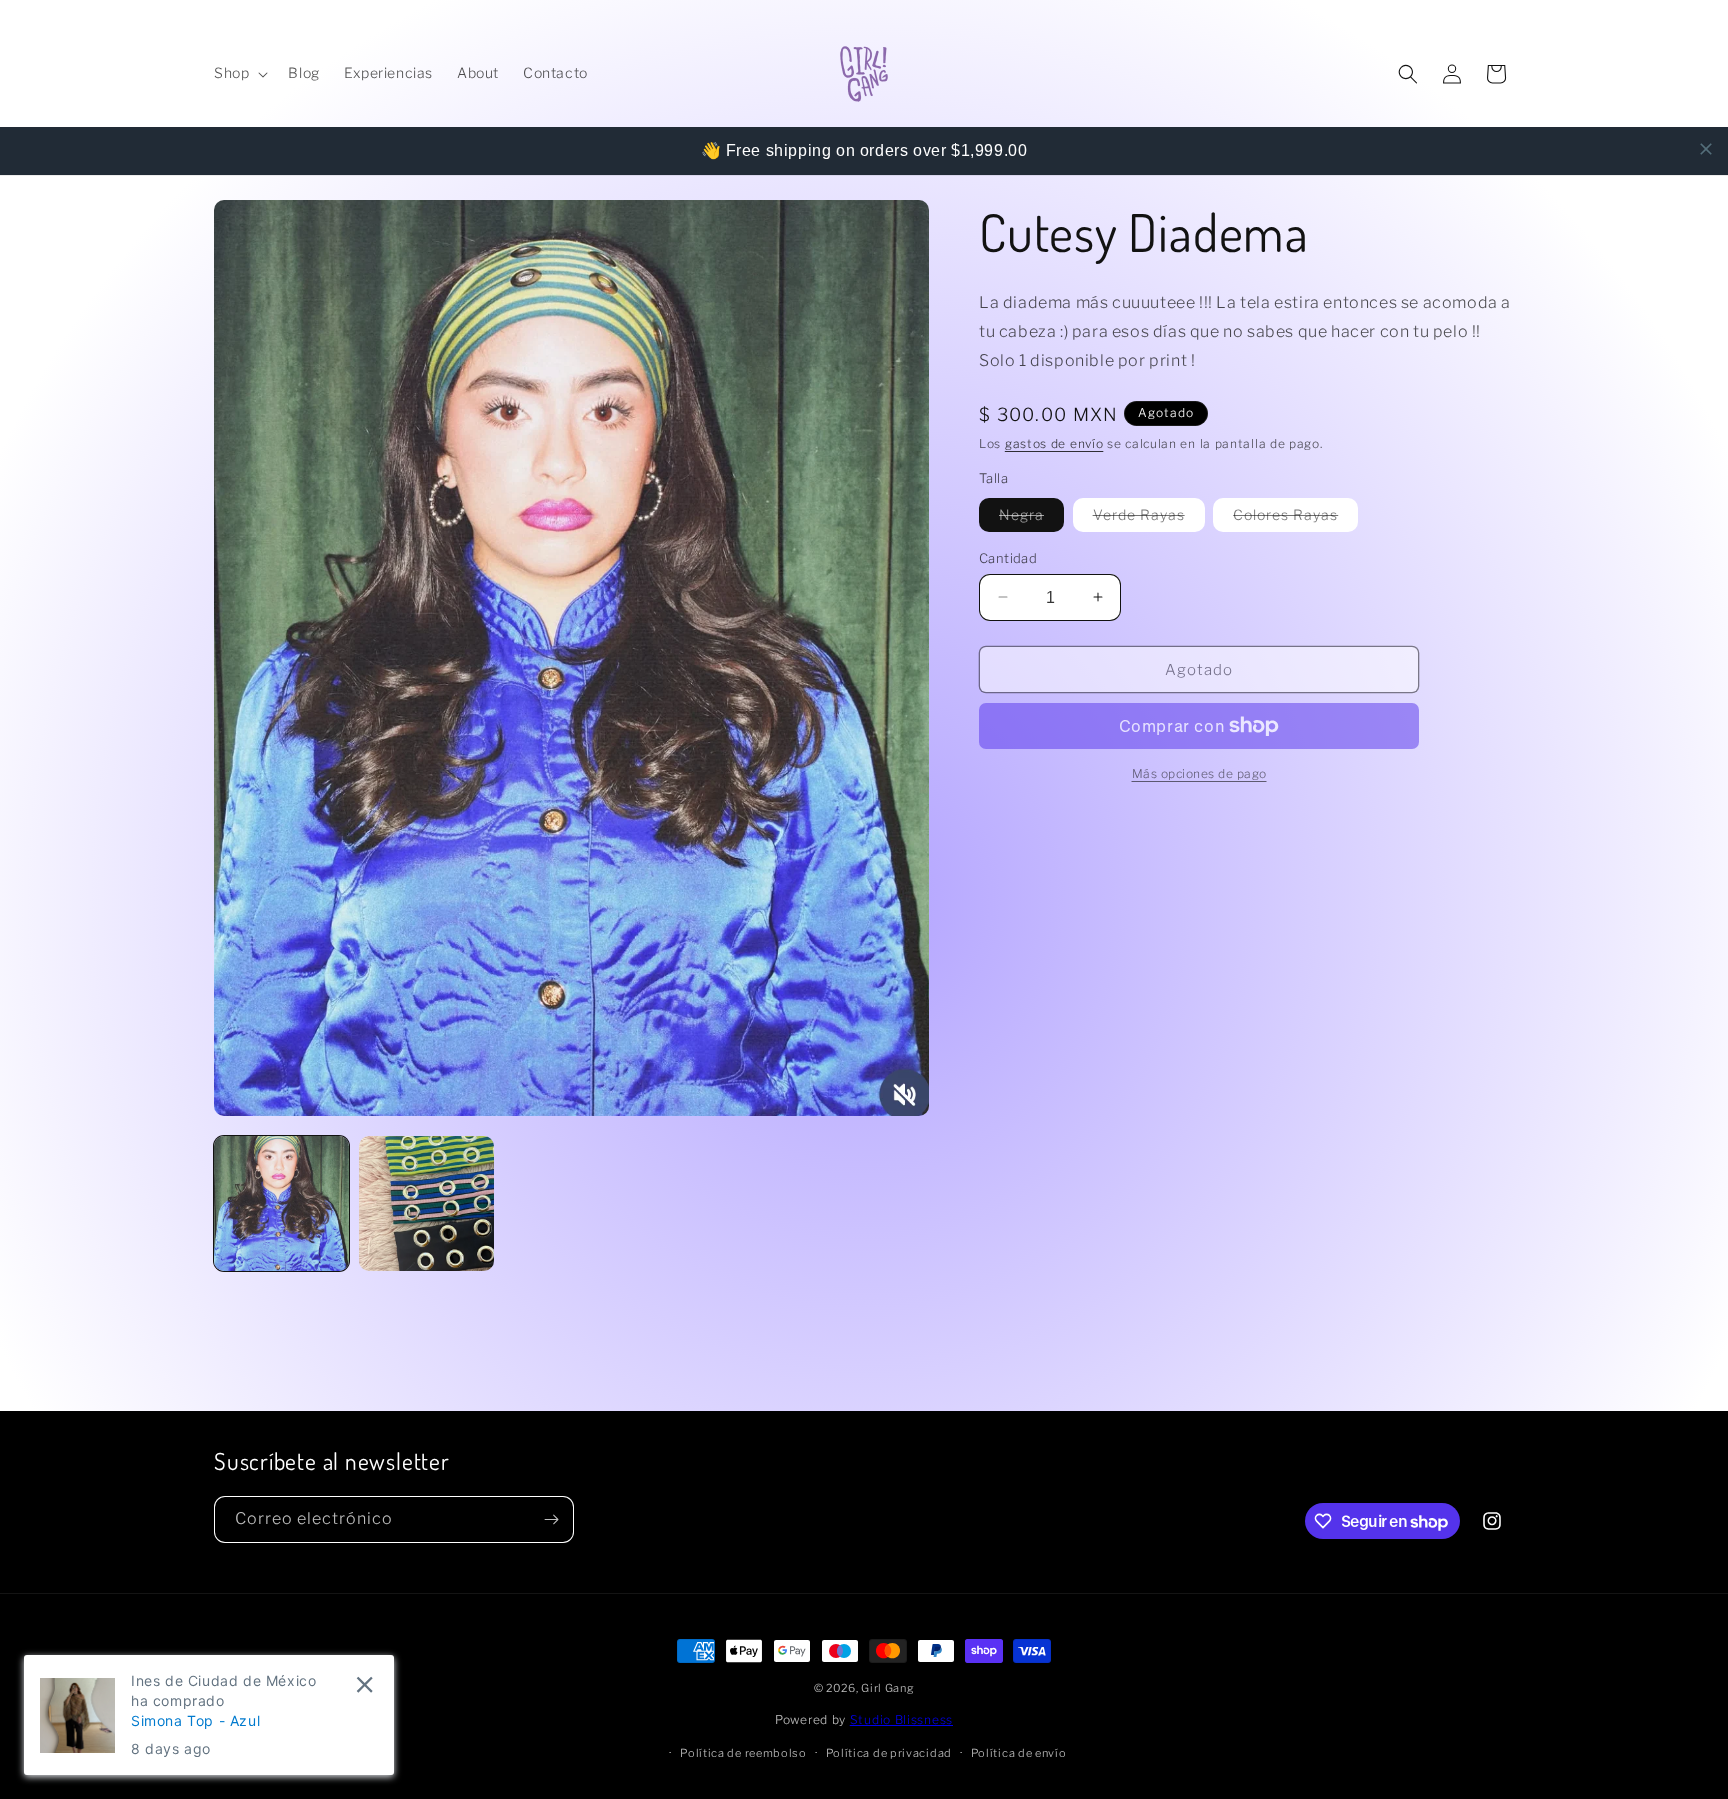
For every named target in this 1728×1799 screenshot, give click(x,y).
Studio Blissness (901, 1719)
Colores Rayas (1295, 517)
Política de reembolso (743, 1753)
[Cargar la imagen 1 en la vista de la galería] (281, 1203)
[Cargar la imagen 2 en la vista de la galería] (426, 1203)
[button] (239, 73)
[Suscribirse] (551, 1519)
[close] (1706, 149)
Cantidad (1008, 557)
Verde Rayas (1149, 517)
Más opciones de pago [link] (1199, 773)
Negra (1031, 517)
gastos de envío (1054, 442)
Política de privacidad (889, 1753)
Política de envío (1019, 1753)
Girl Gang (887, 1688)
